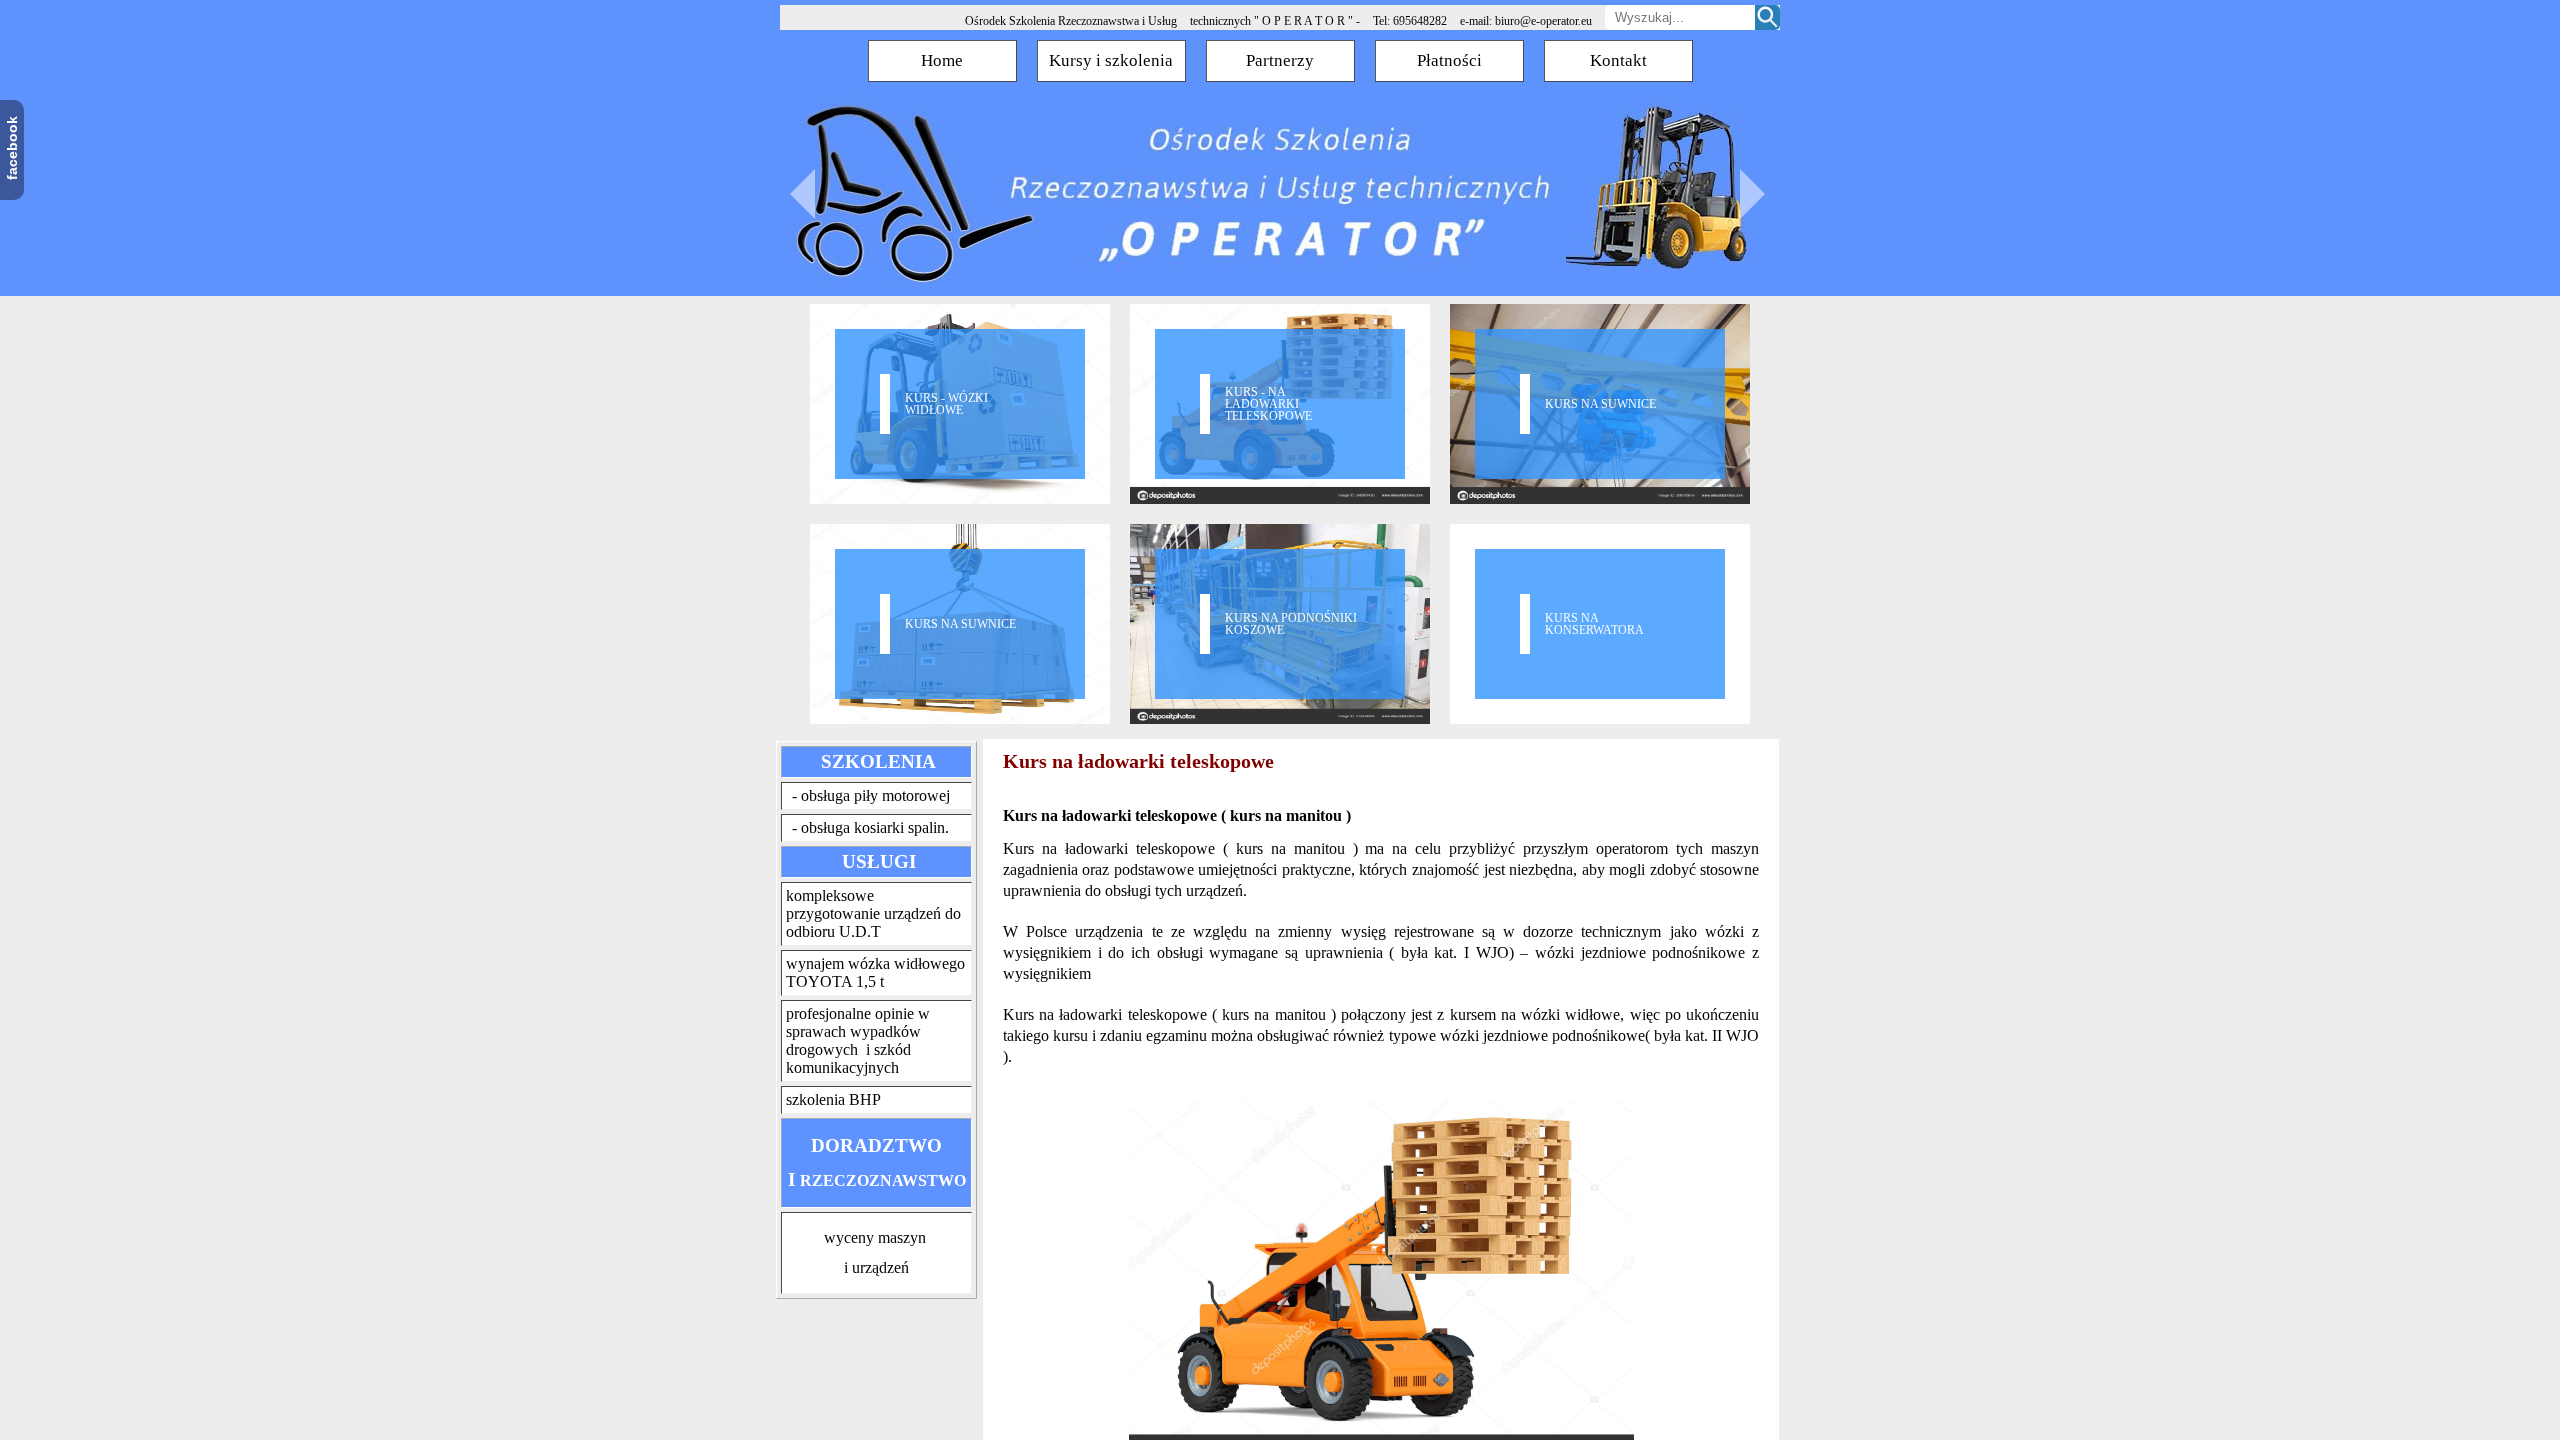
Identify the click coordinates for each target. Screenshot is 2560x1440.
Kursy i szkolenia (1111, 60)
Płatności (1449, 60)
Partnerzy (1280, 60)
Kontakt (1618, 60)
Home (942, 60)
